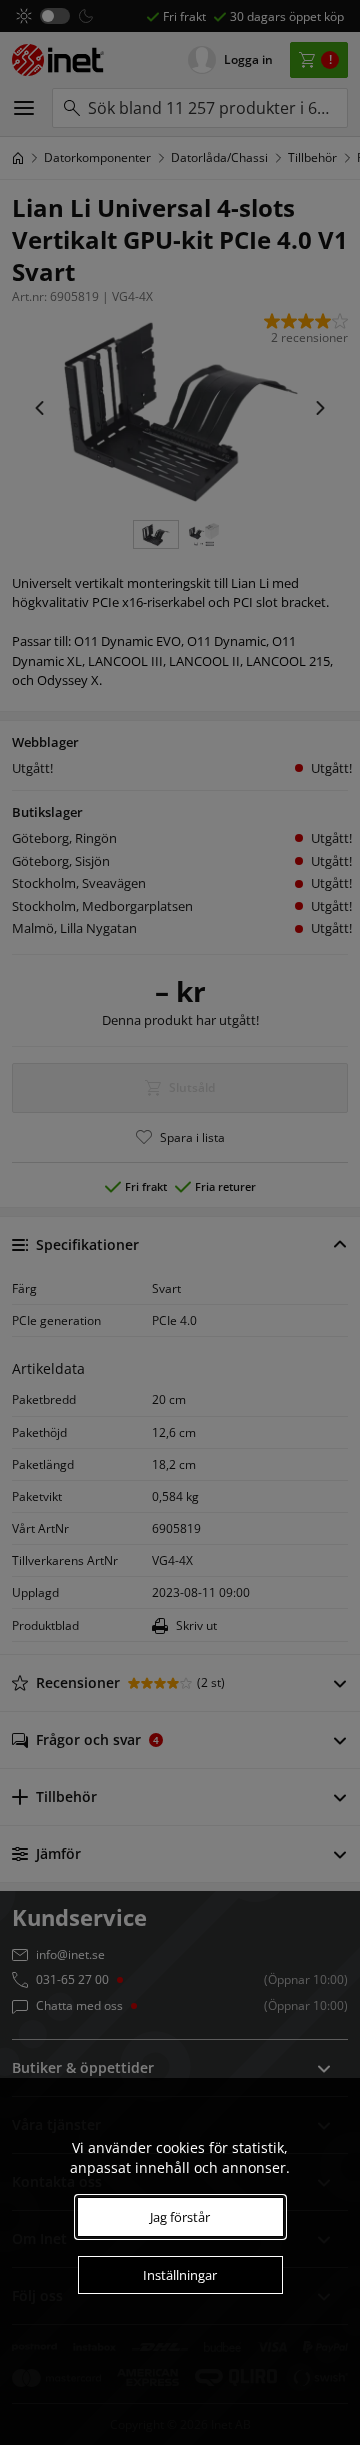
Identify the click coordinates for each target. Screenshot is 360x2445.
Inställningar (180, 2275)
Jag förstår (180, 2217)
